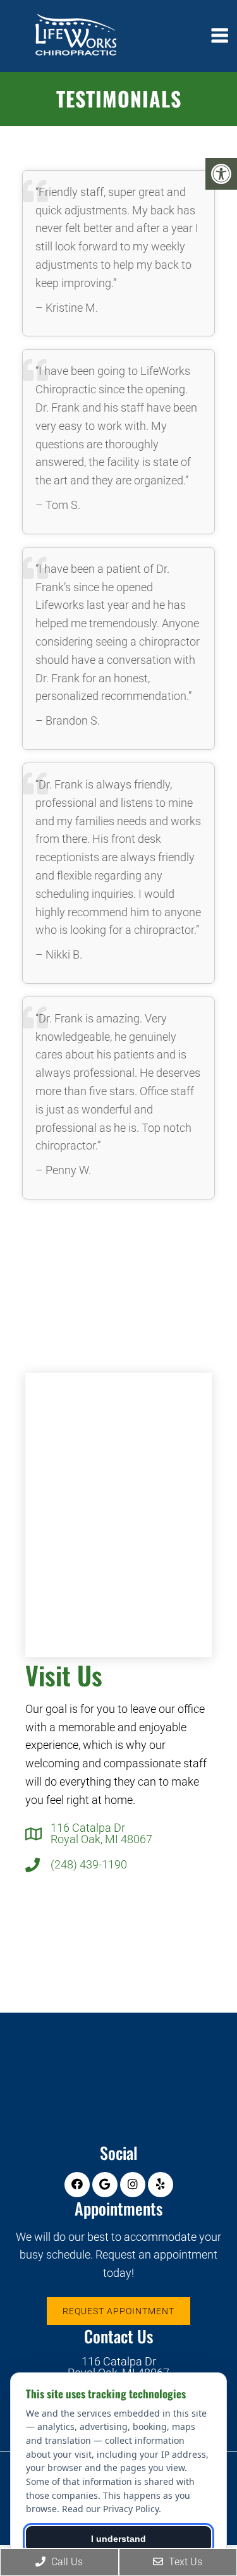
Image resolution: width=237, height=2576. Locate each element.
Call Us (66, 2562)
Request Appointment (118, 2311)
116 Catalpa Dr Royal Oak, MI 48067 (101, 1834)
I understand (118, 2539)
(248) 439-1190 (89, 1865)
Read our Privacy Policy (110, 2509)
